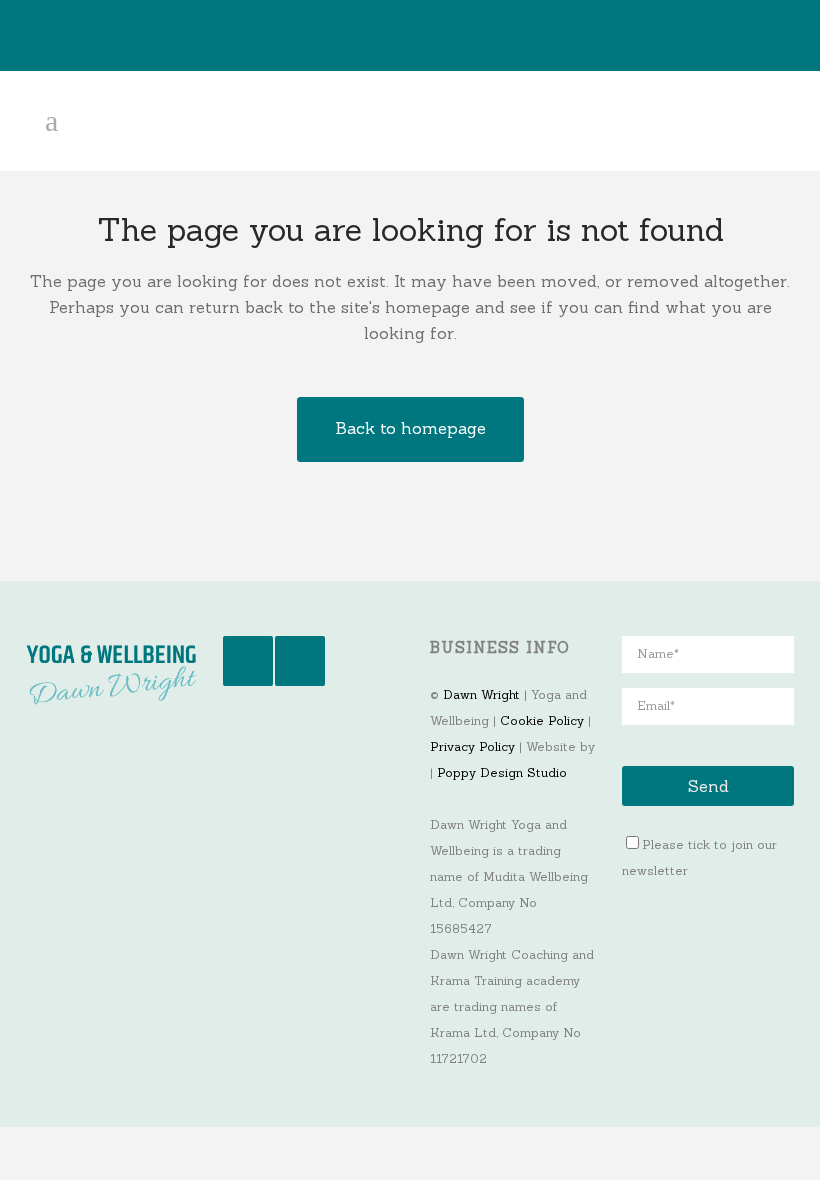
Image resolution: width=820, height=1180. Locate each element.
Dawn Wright (481, 694)
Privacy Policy (472, 746)
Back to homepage (410, 428)
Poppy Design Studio (502, 772)
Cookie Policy (542, 720)
